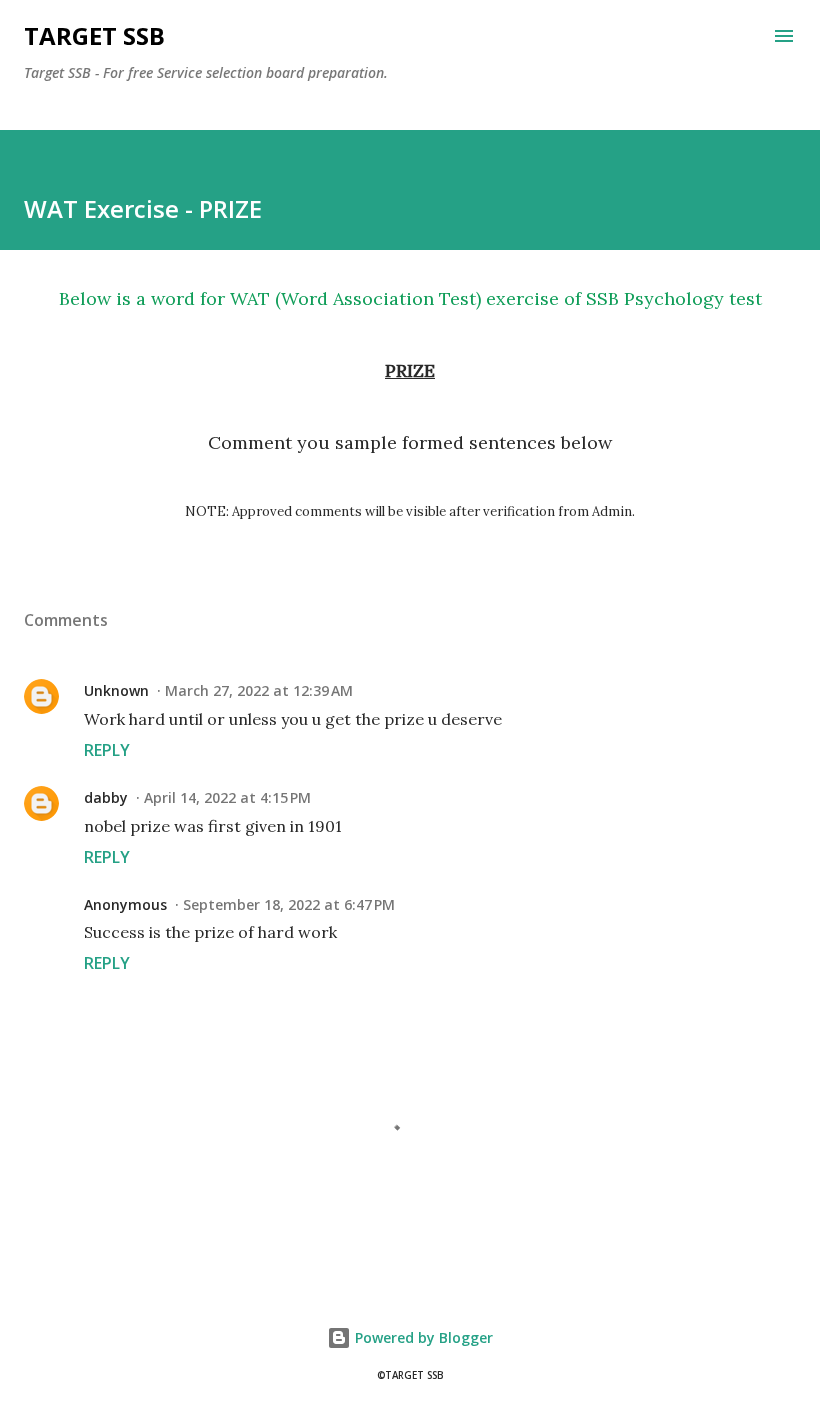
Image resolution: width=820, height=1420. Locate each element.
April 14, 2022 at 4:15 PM (227, 797)
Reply (107, 750)
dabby (106, 797)
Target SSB (94, 35)
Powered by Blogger (422, 1337)
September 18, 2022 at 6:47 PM (289, 904)
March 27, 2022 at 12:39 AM (259, 690)
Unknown (116, 690)
